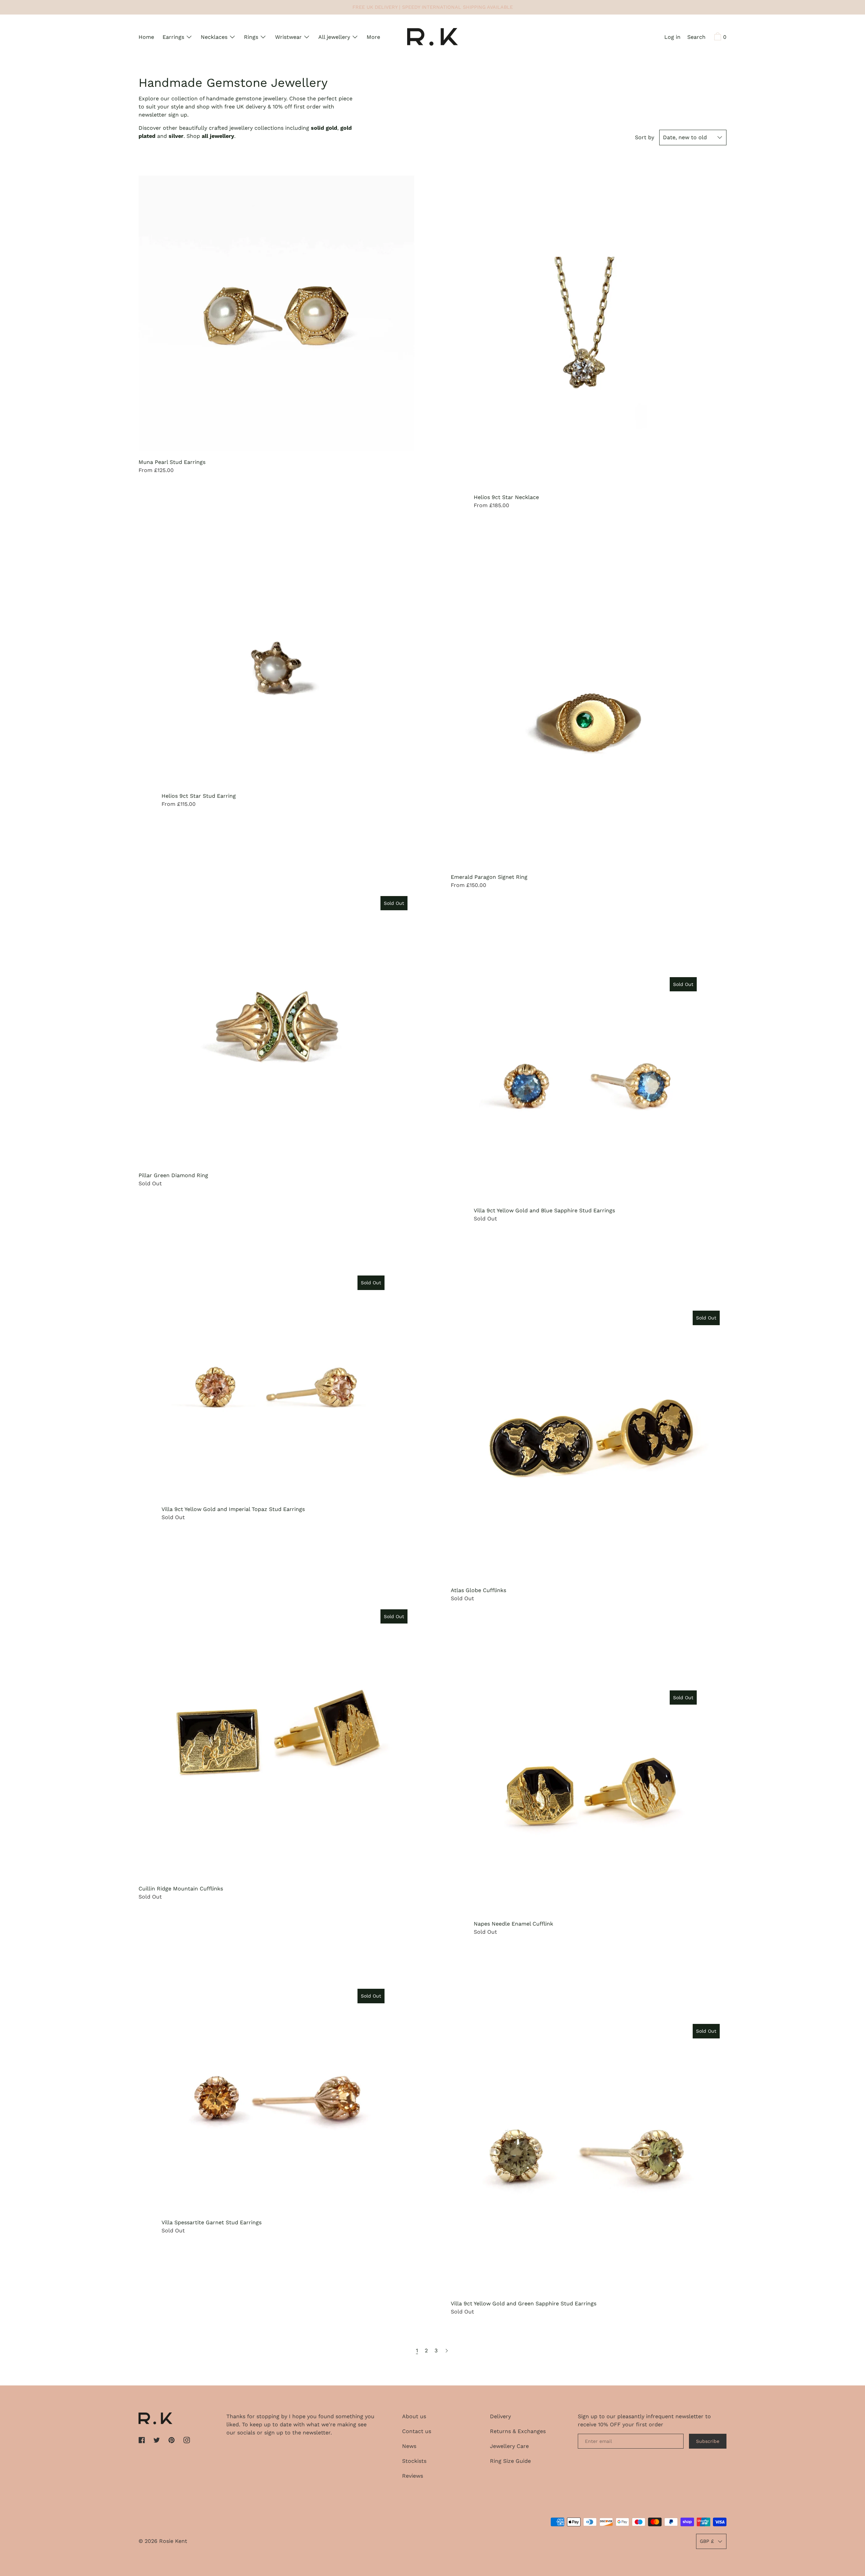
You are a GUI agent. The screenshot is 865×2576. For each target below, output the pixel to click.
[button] (696, 38)
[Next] (447, 2351)
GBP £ (707, 2541)
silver (176, 136)
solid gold (324, 128)
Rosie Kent (173, 2541)
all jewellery (218, 136)
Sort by (645, 137)
